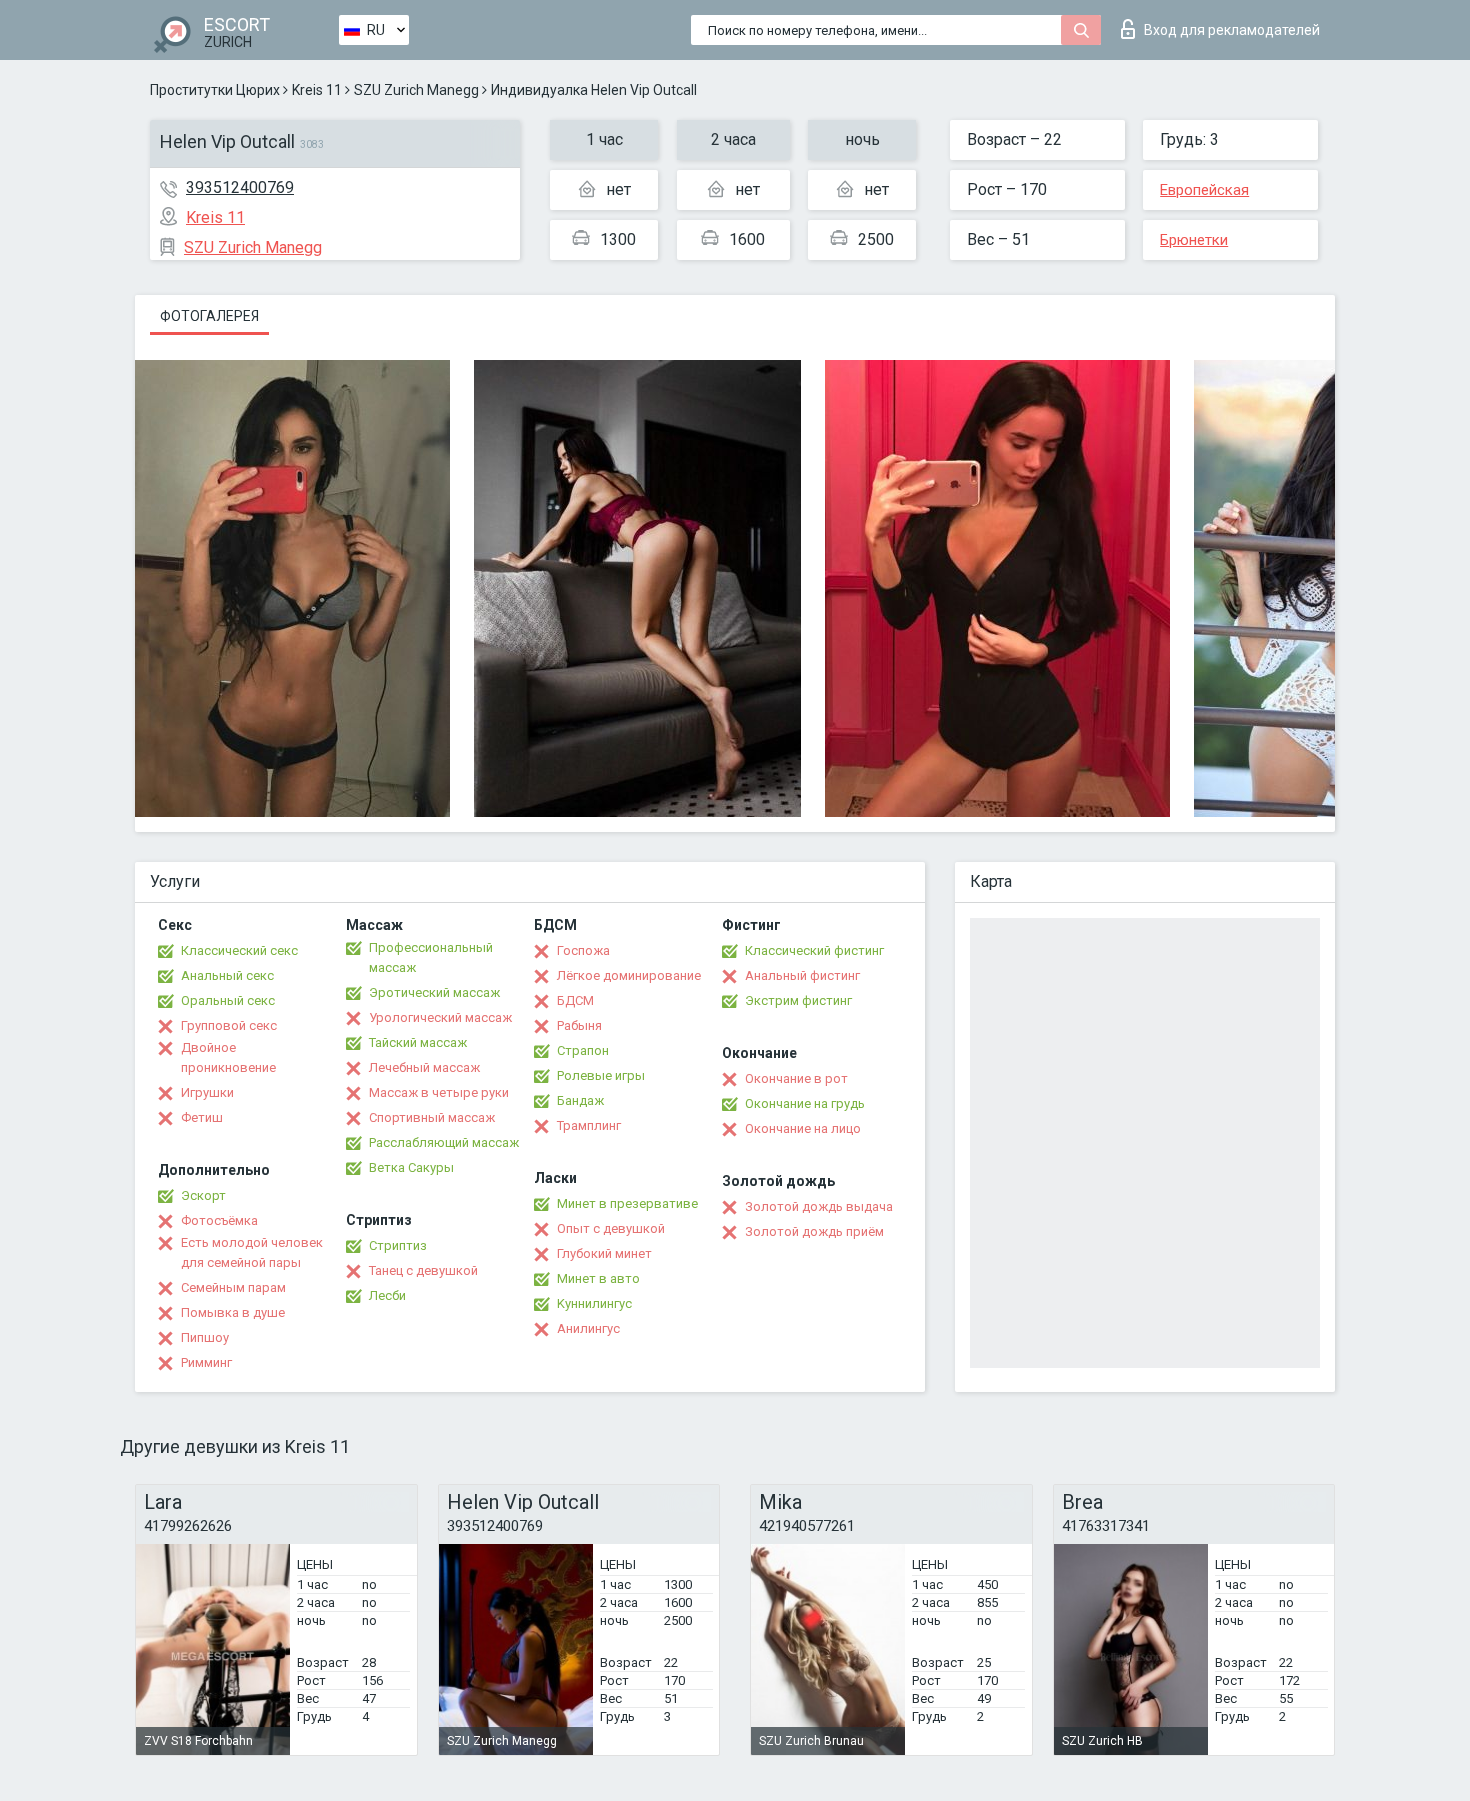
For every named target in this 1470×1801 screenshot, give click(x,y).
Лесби (387, 1295)
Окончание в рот (796, 1078)
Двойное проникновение (228, 1057)
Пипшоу (205, 1337)
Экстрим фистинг (798, 1000)
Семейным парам (233, 1287)
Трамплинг (589, 1125)
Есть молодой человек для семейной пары (252, 1252)
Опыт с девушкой (611, 1228)
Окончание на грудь (805, 1103)
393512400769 (240, 187)
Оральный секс (228, 1000)
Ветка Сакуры (411, 1167)
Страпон (583, 1050)
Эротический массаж (434, 992)
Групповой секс (229, 1025)
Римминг (206, 1362)
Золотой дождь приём (814, 1231)
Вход (1232, 30)
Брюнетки (1194, 240)
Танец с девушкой (423, 1270)
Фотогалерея (209, 316)
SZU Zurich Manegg (416, 90)
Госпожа (583, 950)
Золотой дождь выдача (819, 1206)
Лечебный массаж (424, 1067)
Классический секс (239, 950)
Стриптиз (398, 1245)
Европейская (1204, 190)
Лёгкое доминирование (629, 975)
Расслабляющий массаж (444, 1142)
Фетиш (202, 1117)
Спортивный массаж (432, 1117)
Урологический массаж (440, 1017)
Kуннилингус (594, 1303)
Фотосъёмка (219, 1220)
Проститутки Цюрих (215, 90)
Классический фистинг (814, 950)
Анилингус (588, 1328)
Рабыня (579, 1025)
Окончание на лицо (803, 1128)
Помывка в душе (233, 1312)
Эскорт (203, 1195)
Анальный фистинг (802, 975)
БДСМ (575, 1000)
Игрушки (207, 1092)
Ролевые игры (601, 1075)
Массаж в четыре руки (439, 1092)
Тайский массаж (418, 1042)
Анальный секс (227, 975)
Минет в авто (598, 1278)
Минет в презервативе (627, 1203)
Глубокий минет (604, 1253)
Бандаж (580, 1100)
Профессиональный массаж (431, 957)
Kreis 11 (317, 90)
